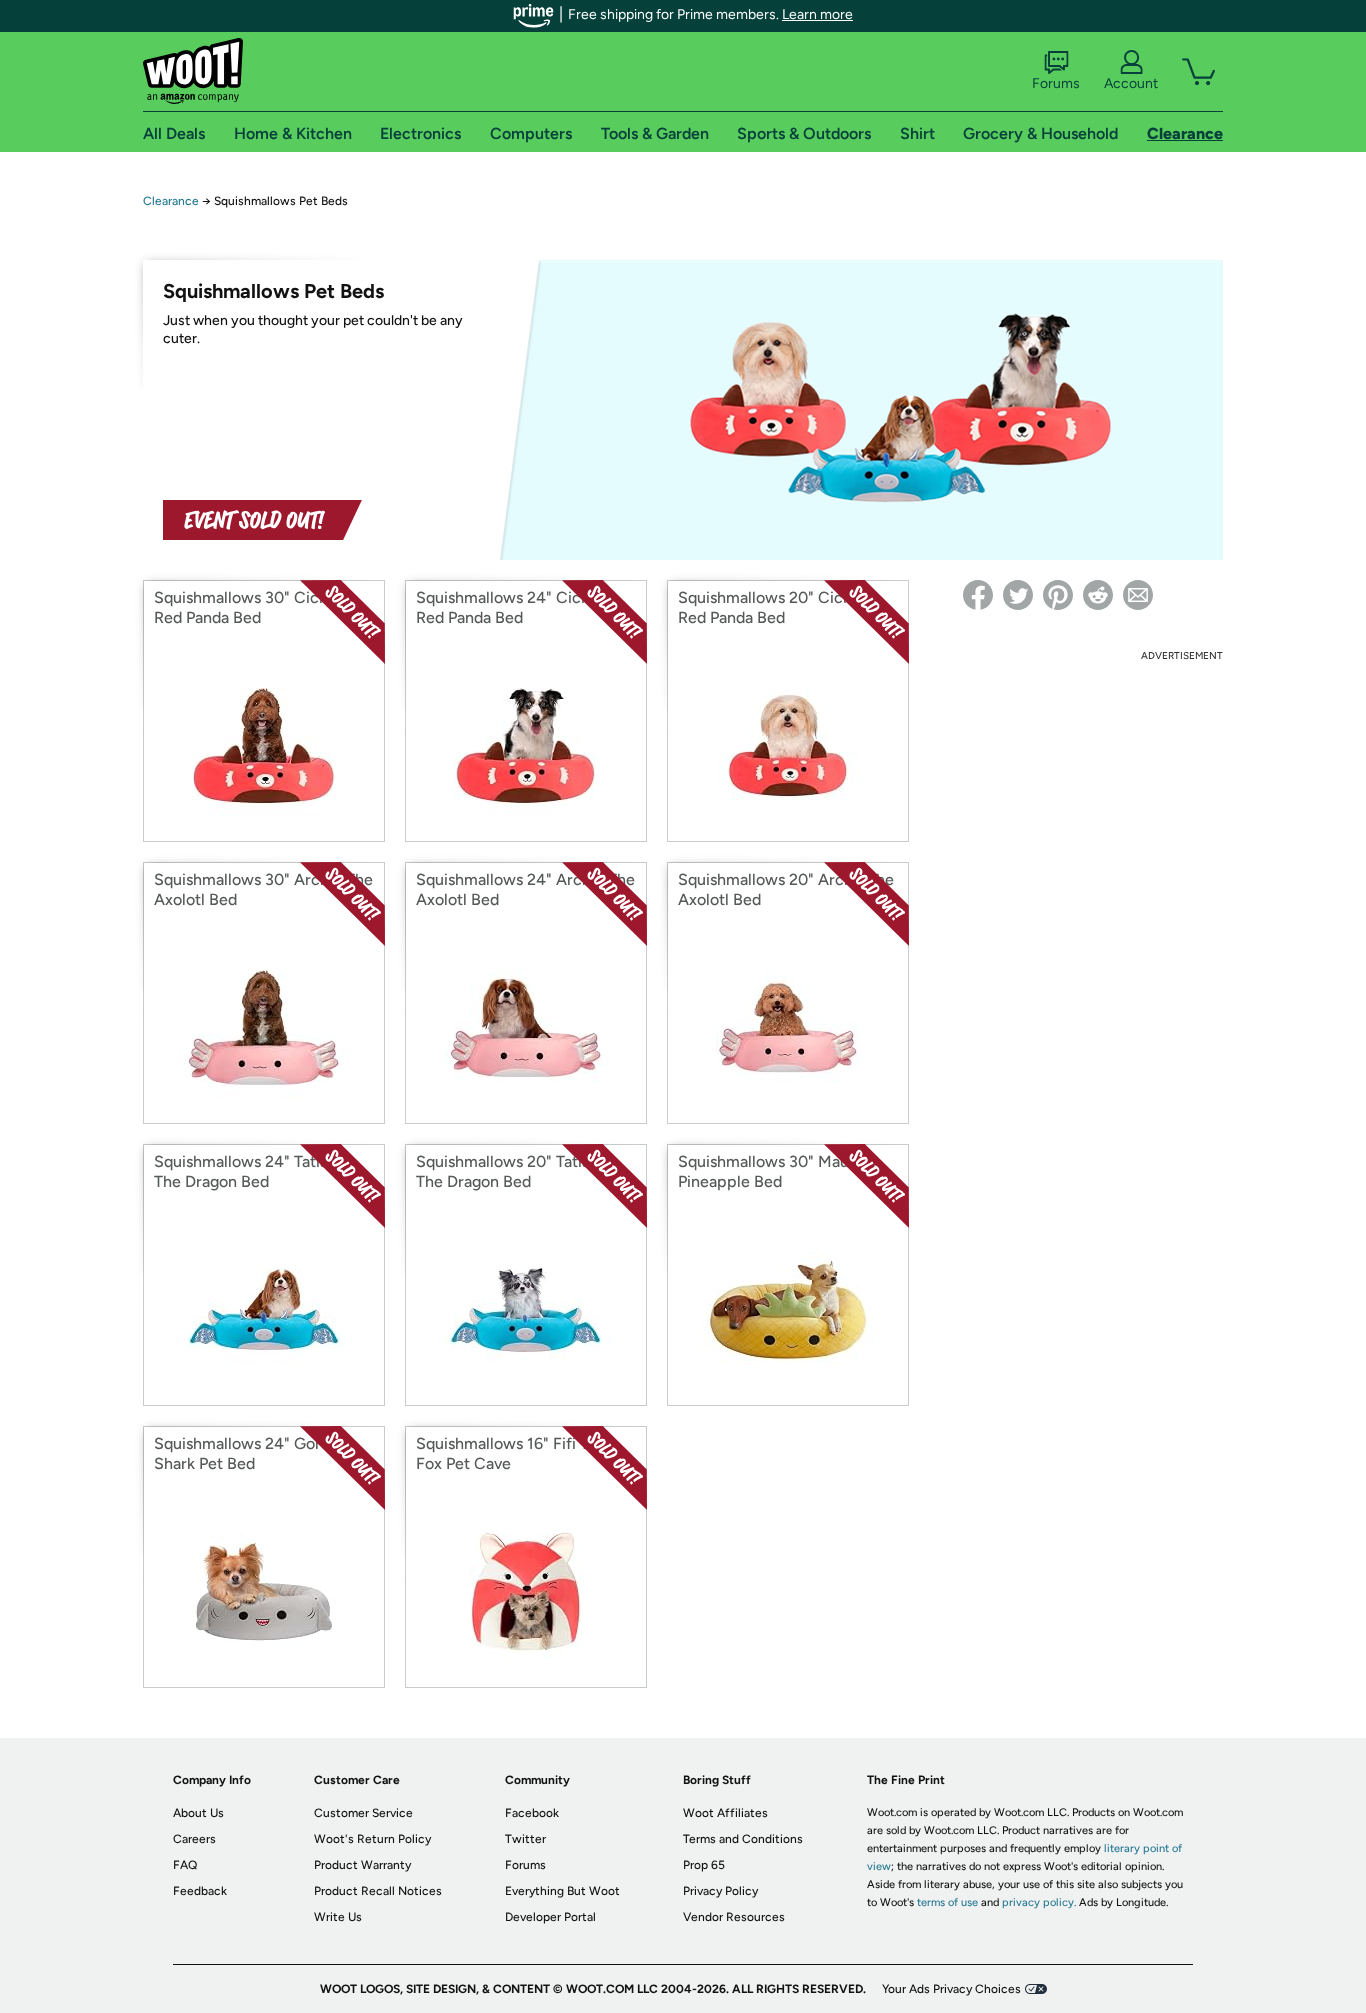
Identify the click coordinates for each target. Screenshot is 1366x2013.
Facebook (532, 1813)
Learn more (817, 14)
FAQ (185, 1865)
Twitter (525, 1839)
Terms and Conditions (743, 1839)
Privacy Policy (720, 1891)
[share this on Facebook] (978, 595)
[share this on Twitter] (1018, 595)
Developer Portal (550, 1917)
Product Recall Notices (378, 1891)
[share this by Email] (1138, 595)
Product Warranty (362, 1865)
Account (1131, 83)
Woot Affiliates (725, 1813)
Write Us (338, 1917)
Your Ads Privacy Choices (951, 1989)
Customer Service (363, 1813)
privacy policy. (1039, 1902)
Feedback (200, 1891)
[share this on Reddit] (1098, 595)
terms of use (947, 1902)
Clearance (171, 201)
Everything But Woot (562, 1891)
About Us (198, 1813)
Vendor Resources (734, 1917)
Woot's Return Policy (372, 1839)
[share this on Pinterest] (1058, 595)
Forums (1056, 83)
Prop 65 (704, 1865)
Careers (194, 1839)
